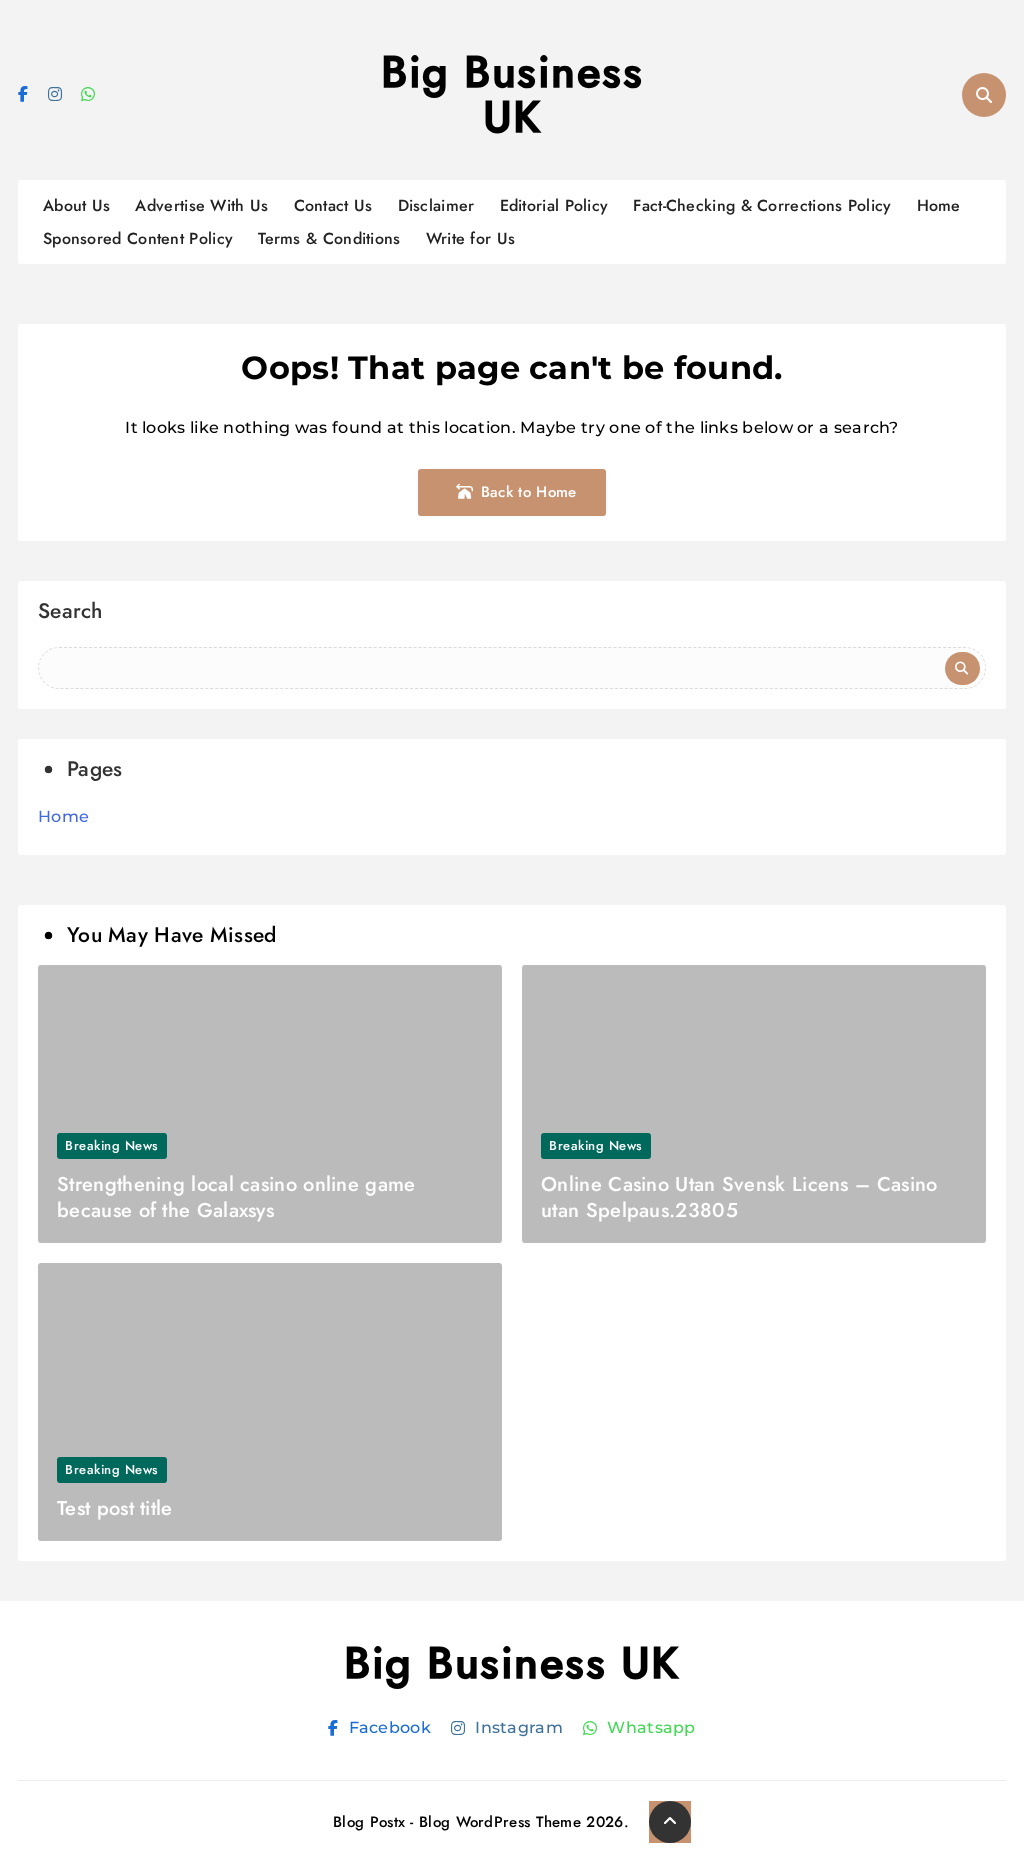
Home (939, 205)
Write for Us (471, 238)
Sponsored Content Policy (138, 238)
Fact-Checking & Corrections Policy (762, 205)
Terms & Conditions (329, 238)
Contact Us (333, 205)
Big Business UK (512, 94)
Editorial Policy (554, 205)
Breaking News (112, 1145)
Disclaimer (436, 205)
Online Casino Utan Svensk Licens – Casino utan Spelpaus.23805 (739, 1197)
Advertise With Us (201, 205)
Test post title (115, 1508)
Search (70, 613)
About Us (76, 205)
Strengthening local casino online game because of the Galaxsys (236, 1197)
